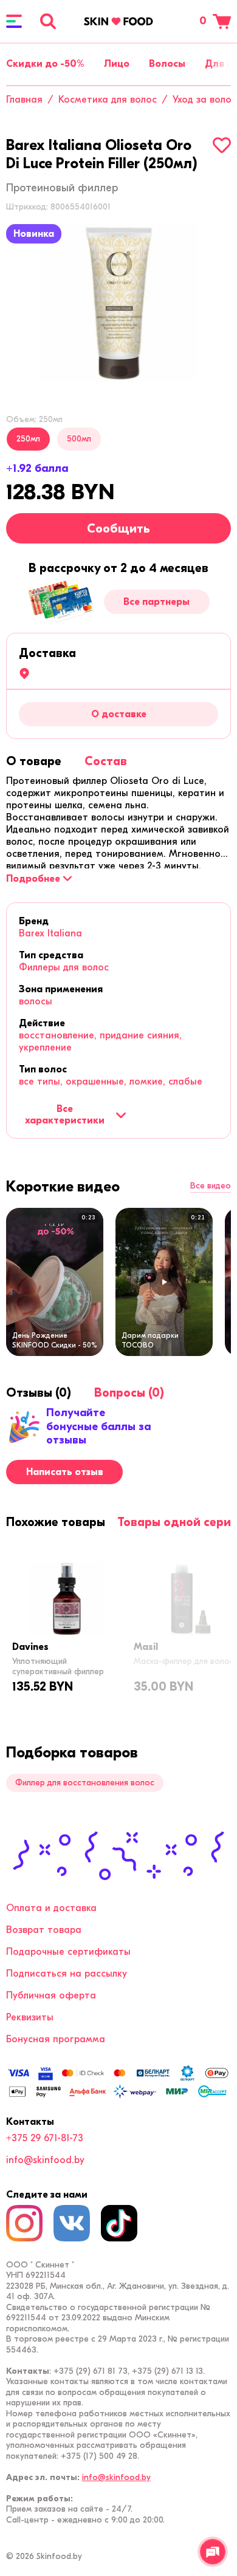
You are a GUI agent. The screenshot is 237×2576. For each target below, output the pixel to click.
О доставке (119, 714)
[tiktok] (119, 2223)
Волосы (167, 64)
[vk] (72, 2223)
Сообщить (118, 529)
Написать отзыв (65, 1472)
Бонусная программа (56, 2039)
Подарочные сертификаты (68, 1952)
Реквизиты (30, 2017)
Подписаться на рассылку (67, 1974)
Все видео (211, 1186)
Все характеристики (65, 1114)
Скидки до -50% (45, 64)
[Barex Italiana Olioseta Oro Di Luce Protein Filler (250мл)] (118, 303)
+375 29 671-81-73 (45, 2138)
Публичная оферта (51, 1995)
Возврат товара (44, 1930)
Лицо (117, 64)
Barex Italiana (50, 933)
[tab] (34, 761)
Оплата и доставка (51, 1908)
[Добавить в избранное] (222, 145)
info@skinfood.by (45, 2160)
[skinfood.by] (118, 21)
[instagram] (24, 2223)
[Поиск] (48, 21)
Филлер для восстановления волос (85, 1783)
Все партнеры (156, 602)
